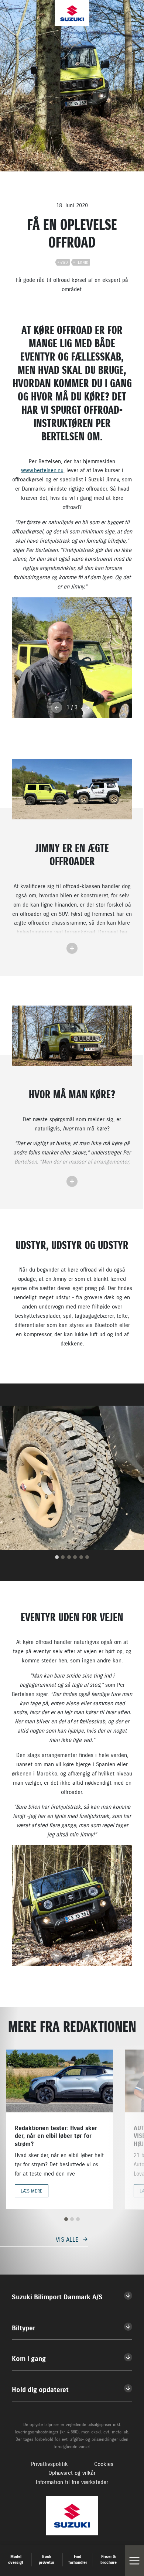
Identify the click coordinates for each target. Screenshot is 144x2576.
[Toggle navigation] (134, 2561)
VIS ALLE (67, 2239)
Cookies (104, 2464)
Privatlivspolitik (49, 2464)
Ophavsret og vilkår (72, 2473)
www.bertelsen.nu (42, 470)
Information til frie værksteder (72, 2482)
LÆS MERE (32, 2191)
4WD (64, 262)
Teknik (82, 262)
